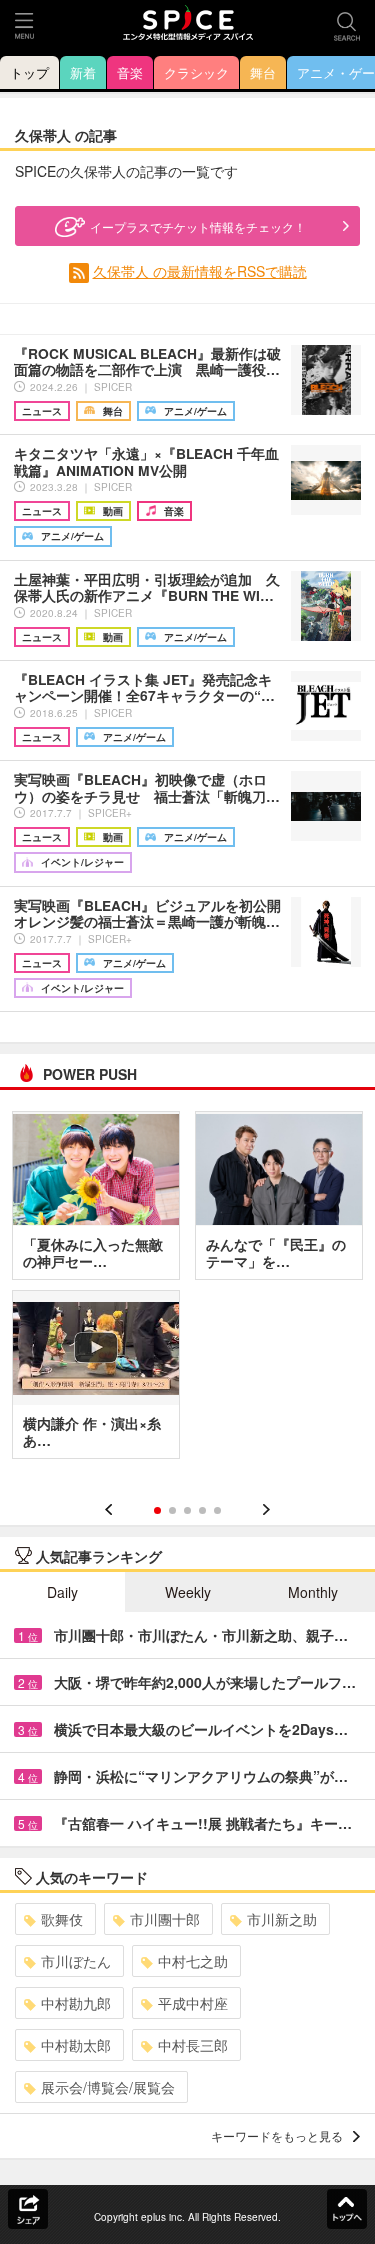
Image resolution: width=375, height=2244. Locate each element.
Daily (62, 1592)
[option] (187, 1292)
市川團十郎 (165, 1919)
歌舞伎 (62, 1919)
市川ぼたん (76, 1961)
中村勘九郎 (76, 2003)
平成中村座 (193, 2003)
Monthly (313, 1592)
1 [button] (157, 1510)
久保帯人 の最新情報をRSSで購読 (200, 271)
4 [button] (202, 1510)
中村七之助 (193, 1961)
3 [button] (187, 1510)
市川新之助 (282, 1919)
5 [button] (217, 1510)
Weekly (188, 1592)
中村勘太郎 (76, 2045)
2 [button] (172, 1510)
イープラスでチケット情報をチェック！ (198, 226)
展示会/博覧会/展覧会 (108, 2087)
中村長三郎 (193, 2045)
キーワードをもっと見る (277, 2135)
